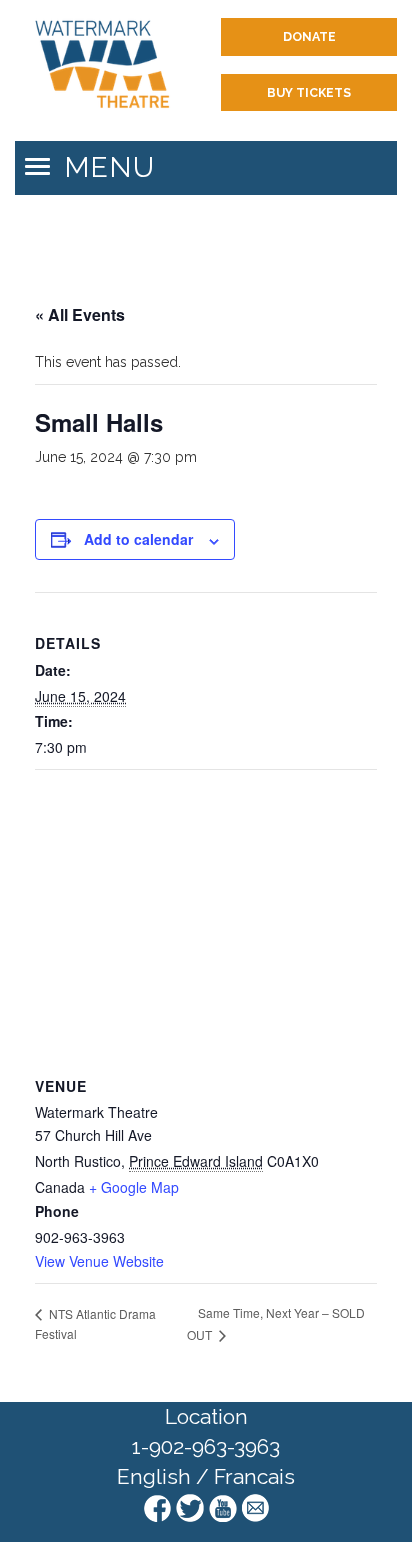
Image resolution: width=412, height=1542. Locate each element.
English (154, 1476)
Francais (254, 1476)
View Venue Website (99, 1261)
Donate (309, 36)
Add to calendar (138, 539)
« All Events (80, 314)
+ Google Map (134, 1187)
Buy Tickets (309, 92)
